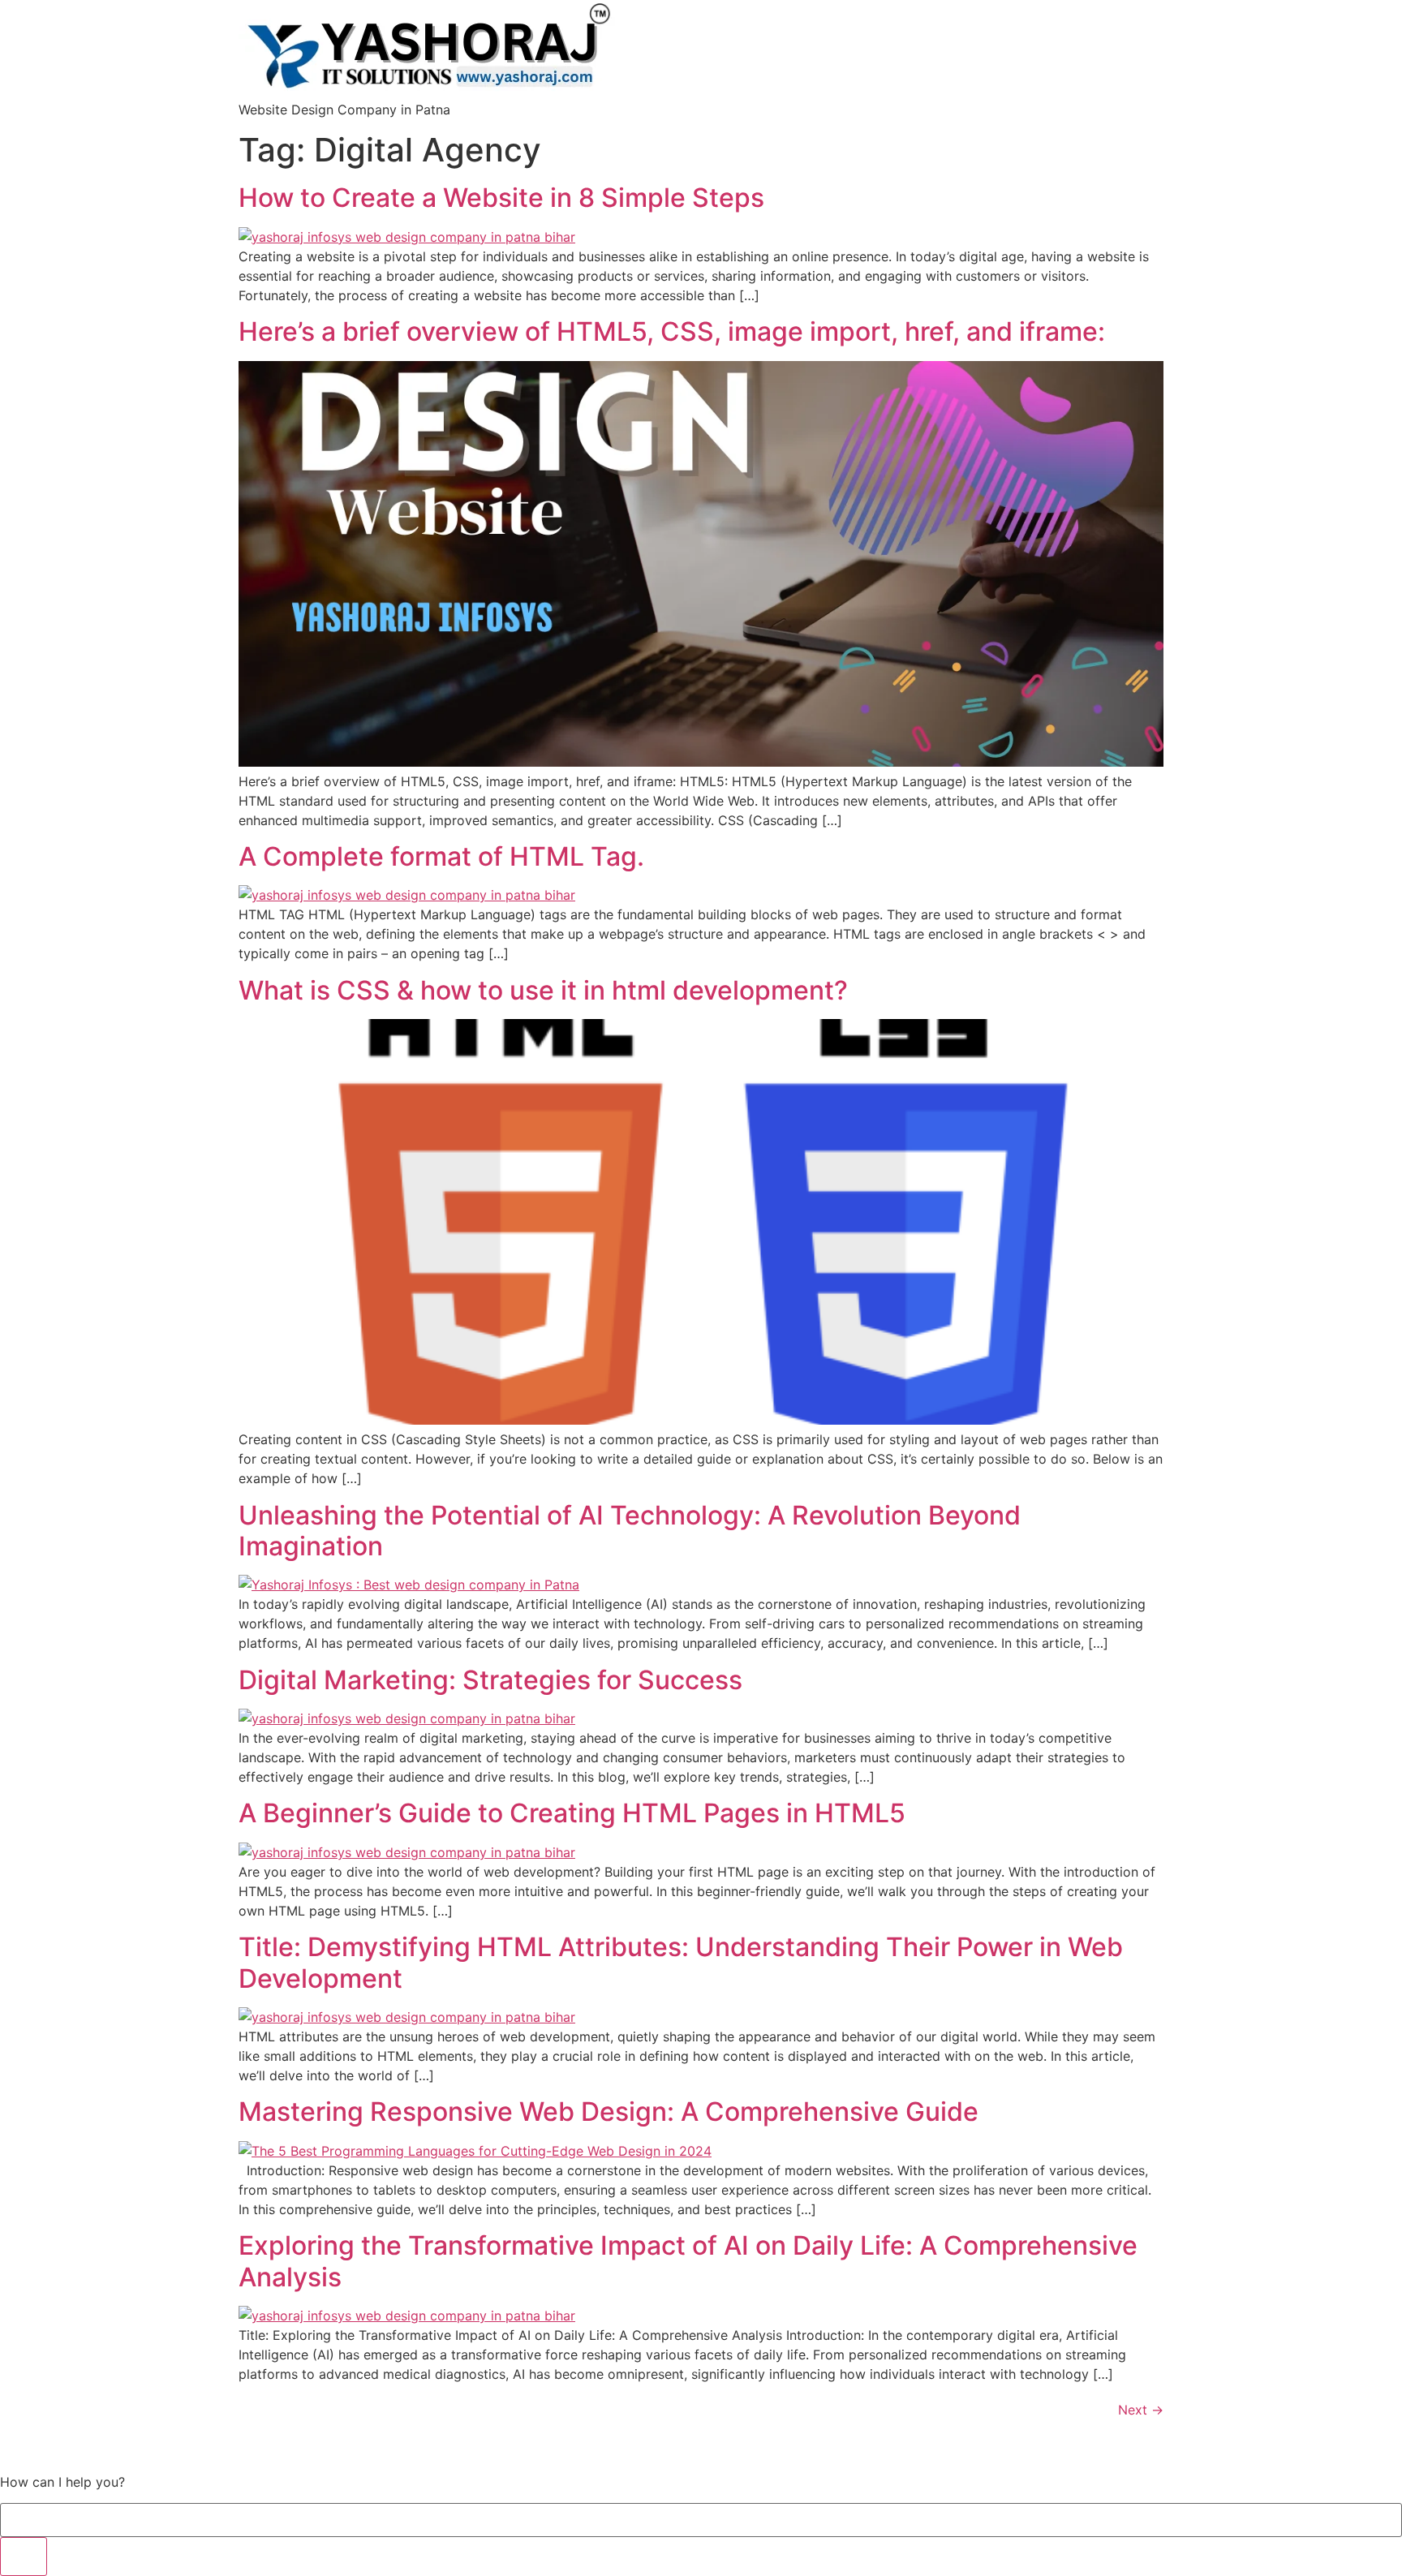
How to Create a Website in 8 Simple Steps (501, 198)
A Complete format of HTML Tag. (441, 856)
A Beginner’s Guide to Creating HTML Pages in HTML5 (572, 1813)
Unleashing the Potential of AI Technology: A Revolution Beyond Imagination (630, 1531)
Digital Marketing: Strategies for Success (490, 1680)
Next (1141, 2410)
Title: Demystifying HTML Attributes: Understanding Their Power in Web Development (681, 1962)
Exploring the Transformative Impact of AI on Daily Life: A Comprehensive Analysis (688, 2261)
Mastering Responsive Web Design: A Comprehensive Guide (609, 2112)
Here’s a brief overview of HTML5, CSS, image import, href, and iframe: (672, 331)
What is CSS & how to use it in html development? (543, 990)
